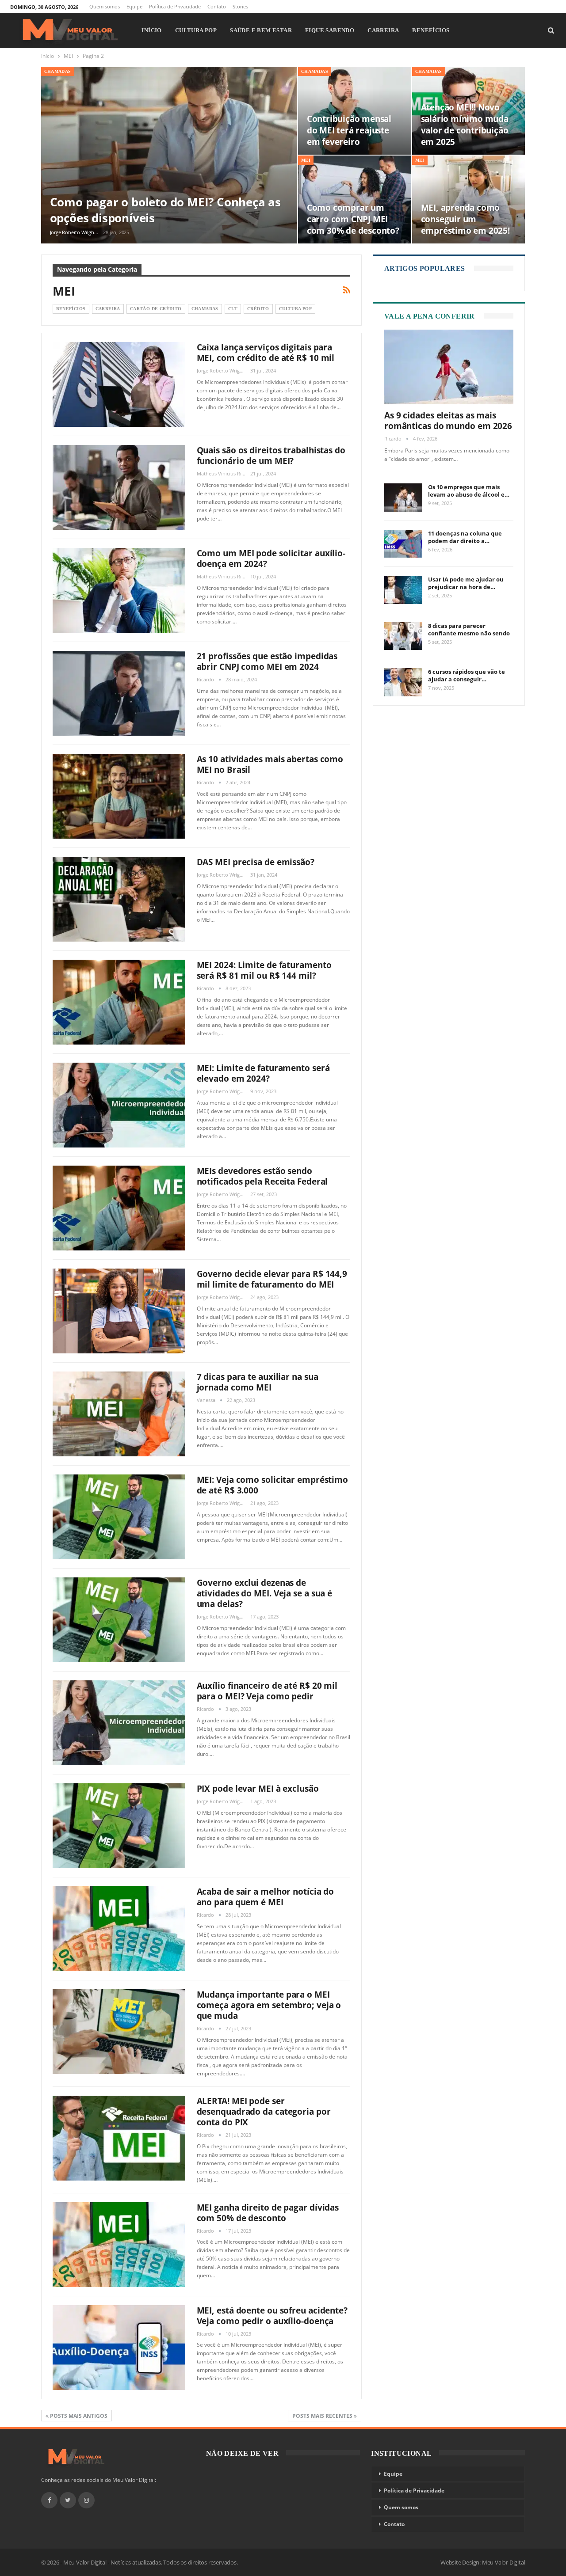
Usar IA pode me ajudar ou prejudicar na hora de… (466, 583)
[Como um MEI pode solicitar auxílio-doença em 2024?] (119, 590)
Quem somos (105, 6)
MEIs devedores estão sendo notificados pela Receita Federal (262, 1176)
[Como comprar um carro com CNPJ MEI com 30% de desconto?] (355, 199)
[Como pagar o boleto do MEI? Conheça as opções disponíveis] (169, 155)
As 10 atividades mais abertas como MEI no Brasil (270, 764)
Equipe (134, 6)
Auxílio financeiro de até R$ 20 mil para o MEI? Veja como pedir (267, 1691)
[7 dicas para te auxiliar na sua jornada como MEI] (119, 1414)
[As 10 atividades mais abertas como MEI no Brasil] (119, 796)
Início (151, 30)
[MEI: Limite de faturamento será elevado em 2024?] (119, 1105)
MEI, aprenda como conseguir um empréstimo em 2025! (465, 219)
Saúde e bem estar (261, 30)
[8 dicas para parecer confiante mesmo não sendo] (403, 636)
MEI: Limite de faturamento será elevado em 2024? (263, 1073)
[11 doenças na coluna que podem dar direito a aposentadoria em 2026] (403, 544)
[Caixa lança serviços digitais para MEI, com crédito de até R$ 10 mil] (119, 384)
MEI (306, 160)
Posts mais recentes (323, 2416)
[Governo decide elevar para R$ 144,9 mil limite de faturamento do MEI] (119, 1311)
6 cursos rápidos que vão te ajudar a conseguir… (467, 675)
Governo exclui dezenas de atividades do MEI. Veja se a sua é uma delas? (265, 1593)
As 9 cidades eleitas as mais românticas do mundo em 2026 (448, 421)
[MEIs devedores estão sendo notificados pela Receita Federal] (119, 1208)
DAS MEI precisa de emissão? (256, 862)
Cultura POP (196, 30)
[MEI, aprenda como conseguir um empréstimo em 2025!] (469, 199)
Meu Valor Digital (504, 2562)
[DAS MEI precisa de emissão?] (119, 899)
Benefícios (431, 30)
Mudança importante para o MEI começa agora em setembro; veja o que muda (269, 2005)
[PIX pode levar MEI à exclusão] (119, 1826)
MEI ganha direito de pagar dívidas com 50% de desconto (268, 2213)
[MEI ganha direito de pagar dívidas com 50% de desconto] (119, 2245)
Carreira (383, 30)
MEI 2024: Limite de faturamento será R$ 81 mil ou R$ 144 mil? (264, 970)
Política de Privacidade (175, 6)
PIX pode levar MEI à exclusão (258, 1789)
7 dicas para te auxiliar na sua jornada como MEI (258, 1382)
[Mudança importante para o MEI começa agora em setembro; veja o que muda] (119, 2032)
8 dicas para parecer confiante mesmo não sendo (469, 629)
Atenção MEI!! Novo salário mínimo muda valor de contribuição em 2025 (465, 125)
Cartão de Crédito (156, 309)
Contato (217, 6)
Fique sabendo (330, 30)
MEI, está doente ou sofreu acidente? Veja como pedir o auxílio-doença (272, 2316)
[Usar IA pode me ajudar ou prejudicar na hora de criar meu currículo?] (403, 590)
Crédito (258, 309)
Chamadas (58, 71)
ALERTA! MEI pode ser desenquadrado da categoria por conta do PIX (264, 2112)
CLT (233, 309)
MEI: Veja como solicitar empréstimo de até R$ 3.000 (273, 1485)
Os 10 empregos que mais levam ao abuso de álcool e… (469, 491)
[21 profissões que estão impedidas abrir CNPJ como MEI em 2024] (119, 693)
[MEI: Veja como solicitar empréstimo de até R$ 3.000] (119, 1517)
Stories (240, 6)
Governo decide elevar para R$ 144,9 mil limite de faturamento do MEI (272, 1279)
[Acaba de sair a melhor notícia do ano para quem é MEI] (119, 1929)
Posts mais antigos (78, 2416)
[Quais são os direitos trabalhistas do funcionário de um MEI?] (119, 487)
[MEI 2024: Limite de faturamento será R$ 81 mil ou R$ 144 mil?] (119, 1002)
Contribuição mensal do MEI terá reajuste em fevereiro (349, 130)
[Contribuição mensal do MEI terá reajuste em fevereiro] (355, 111)
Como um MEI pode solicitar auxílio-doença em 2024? (271, 559)
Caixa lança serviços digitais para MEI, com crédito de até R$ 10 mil (266, 353)
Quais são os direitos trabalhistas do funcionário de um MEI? (271, 456)
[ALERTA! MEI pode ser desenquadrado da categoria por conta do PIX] (119, 2138)
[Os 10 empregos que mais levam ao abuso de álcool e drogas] (403, 498)
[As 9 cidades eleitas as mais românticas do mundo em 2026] (449, 367)
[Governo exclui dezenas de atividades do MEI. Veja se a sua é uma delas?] (119, 1620)
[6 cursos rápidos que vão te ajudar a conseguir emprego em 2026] (403, 682)
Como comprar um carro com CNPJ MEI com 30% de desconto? (353, 219)
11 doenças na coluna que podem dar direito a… (465, 537)
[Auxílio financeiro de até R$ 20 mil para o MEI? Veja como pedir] (119, 1723)
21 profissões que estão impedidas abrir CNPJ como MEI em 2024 (267, 661)
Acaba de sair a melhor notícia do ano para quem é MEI (266, 1897)
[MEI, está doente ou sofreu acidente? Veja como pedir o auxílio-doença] (119, 2348)
